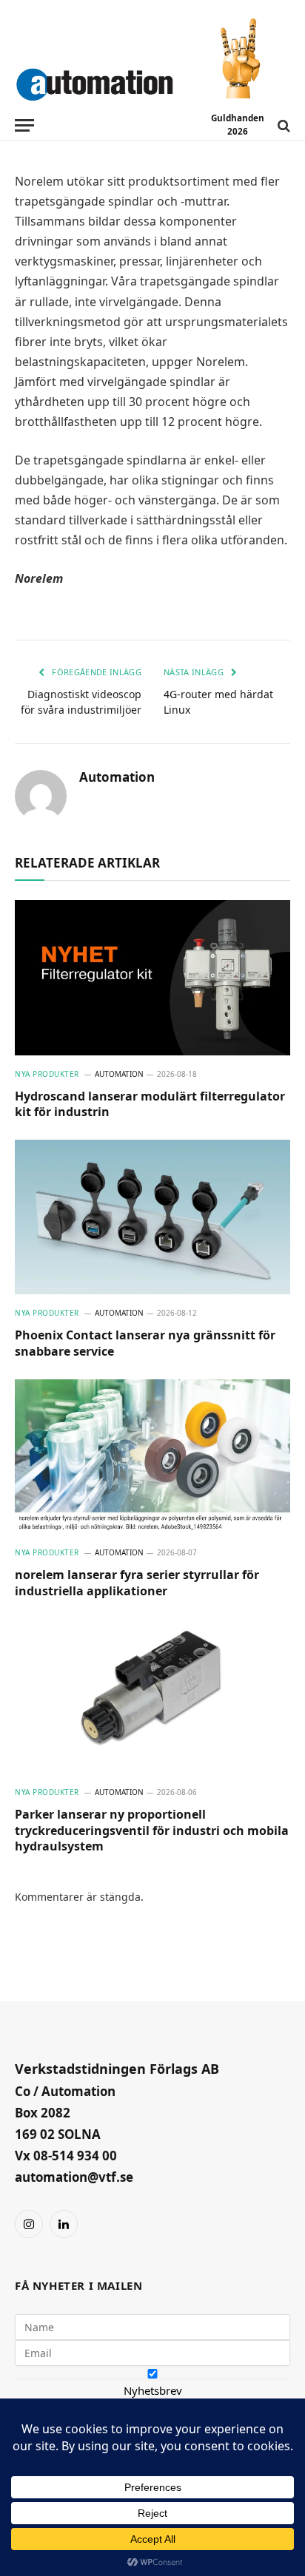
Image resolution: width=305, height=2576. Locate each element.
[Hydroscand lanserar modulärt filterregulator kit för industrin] (152, 977)
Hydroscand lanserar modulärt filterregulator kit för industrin (150, 1104)
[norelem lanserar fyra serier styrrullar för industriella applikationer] (152, 1457)
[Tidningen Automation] (94, 81)
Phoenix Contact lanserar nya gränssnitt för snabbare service (145, 1343)
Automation (117, 777)
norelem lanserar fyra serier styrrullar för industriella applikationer (137, 1583)
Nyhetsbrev (153, 2390)
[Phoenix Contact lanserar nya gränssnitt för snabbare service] (152, 1217)
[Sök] (282, 125)
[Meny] (24, 125)
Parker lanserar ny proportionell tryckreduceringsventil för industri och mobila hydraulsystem (152, 1830)
